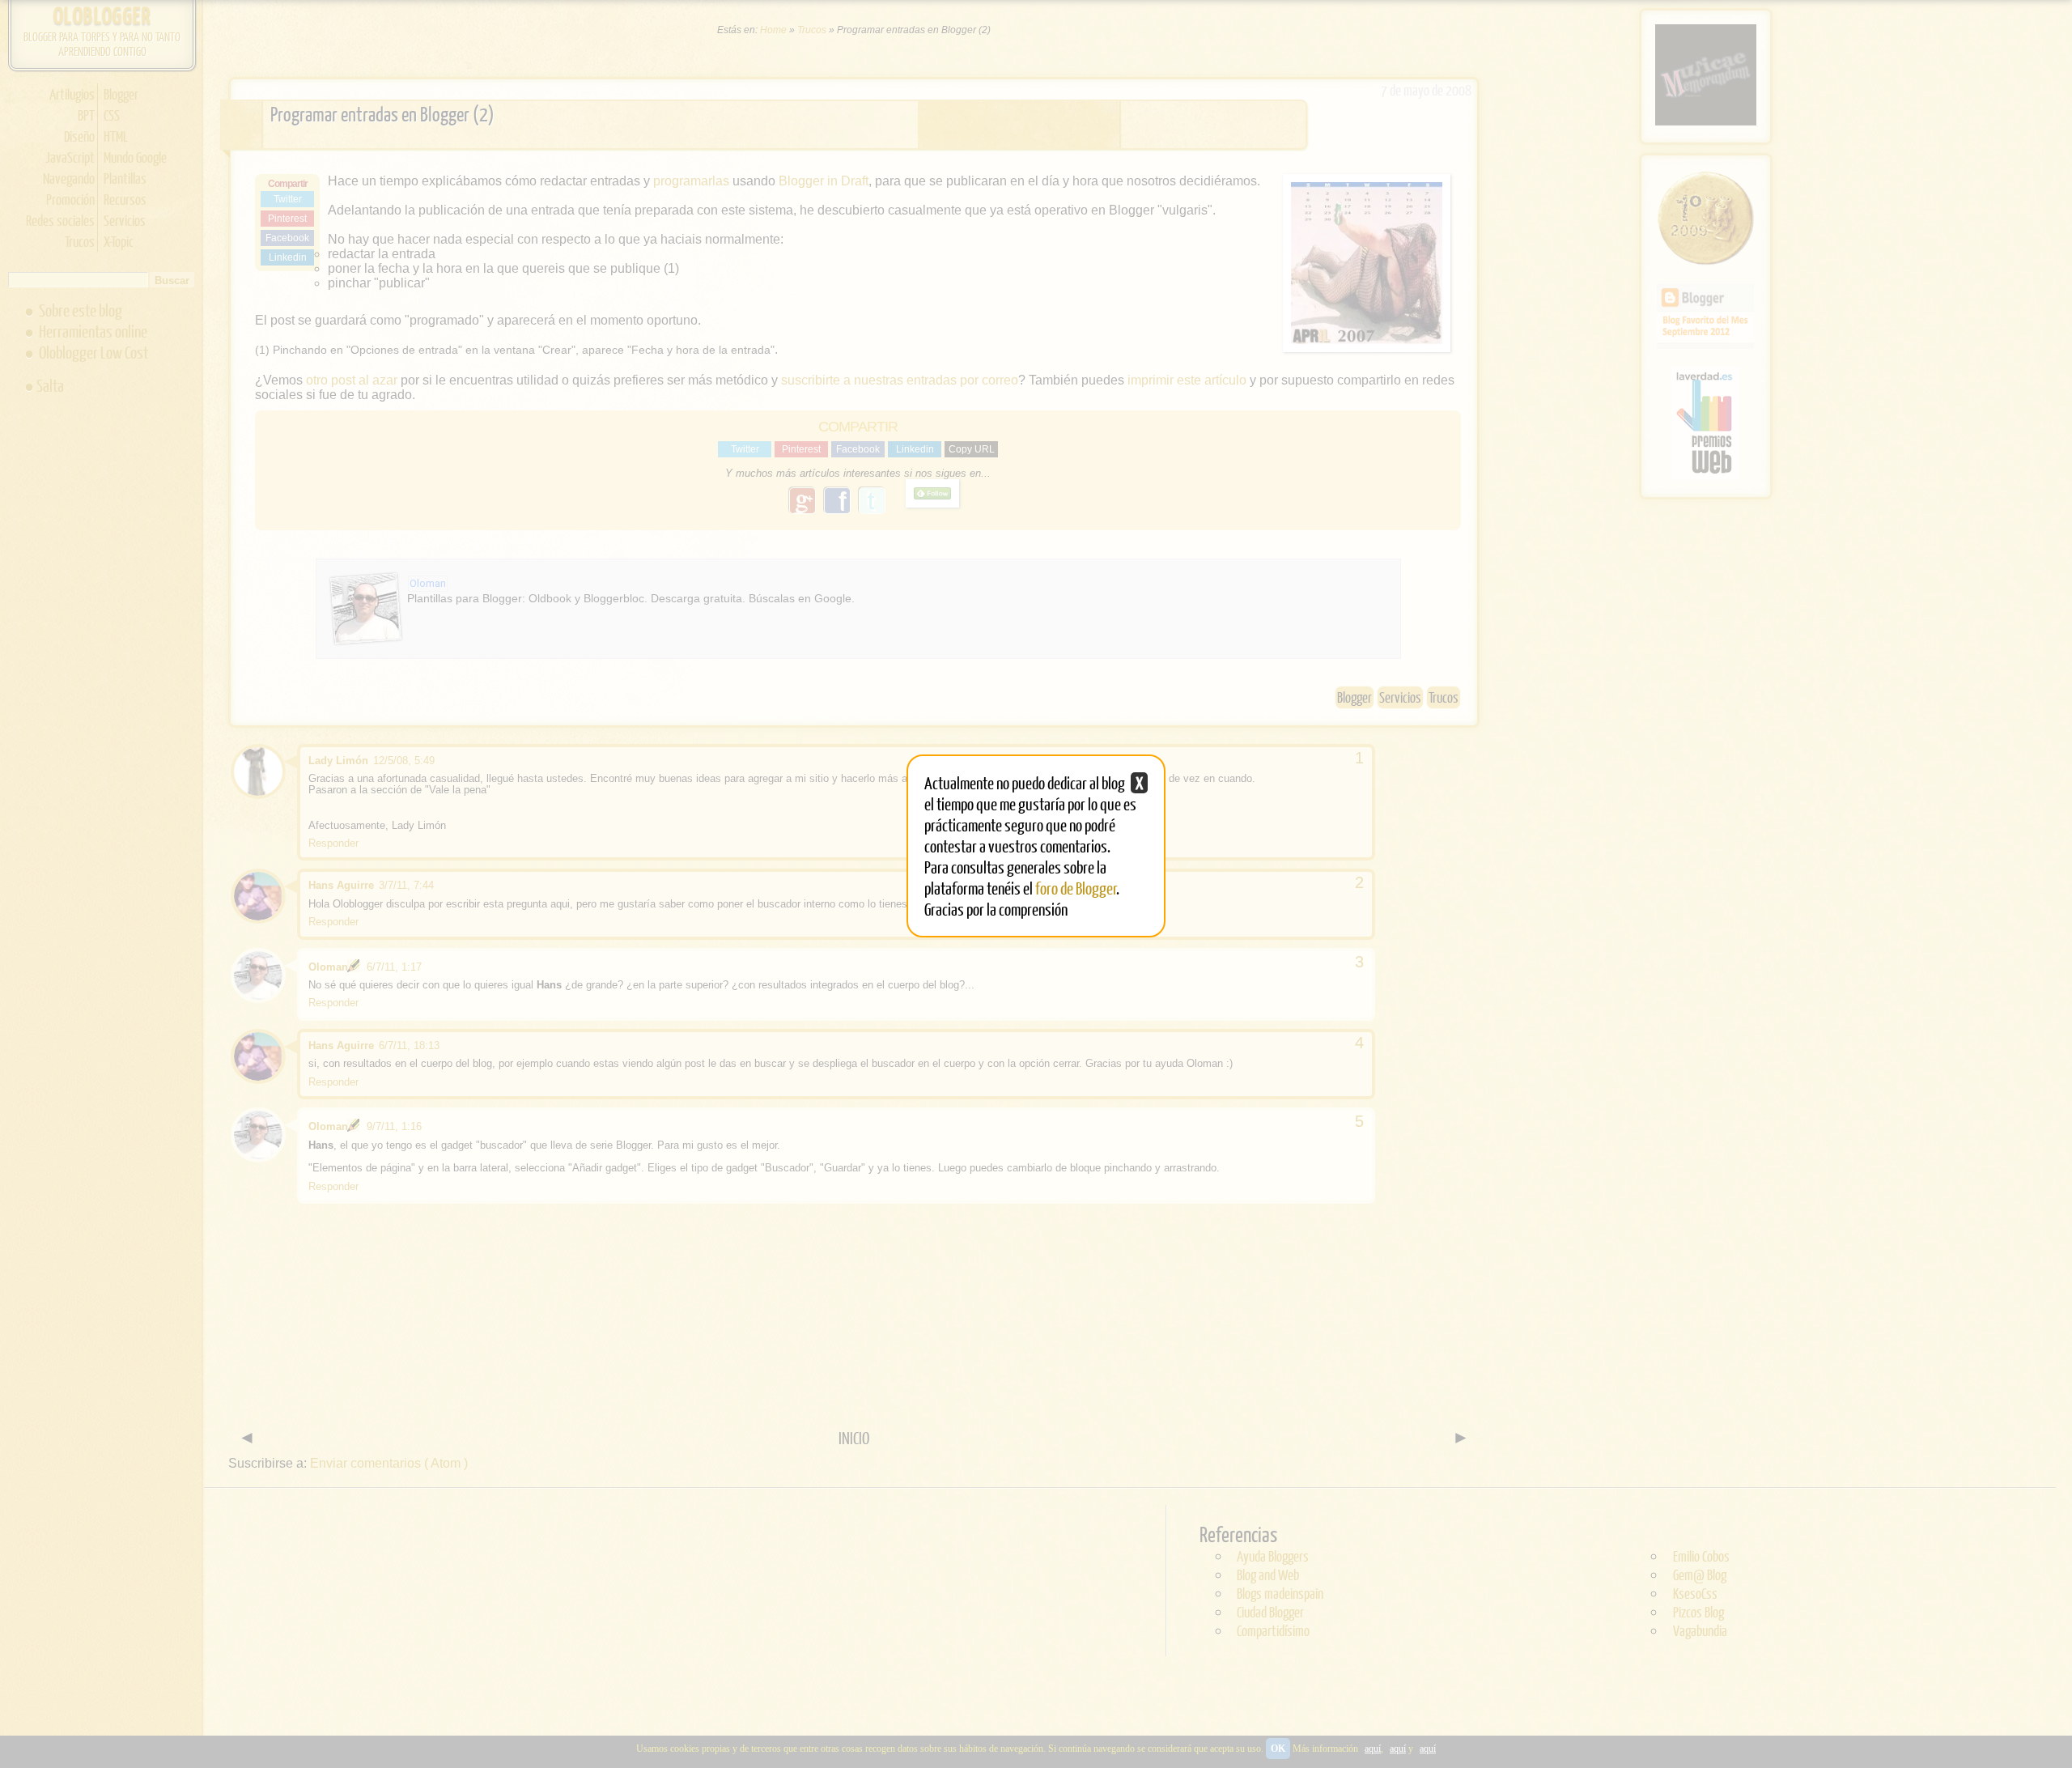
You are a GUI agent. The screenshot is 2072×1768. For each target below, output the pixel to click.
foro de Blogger (1076, 888)
